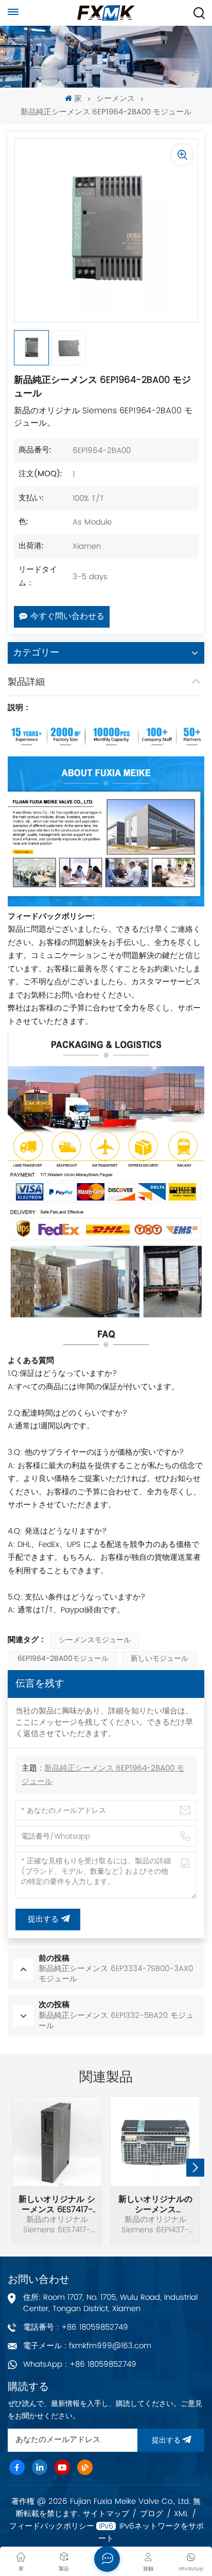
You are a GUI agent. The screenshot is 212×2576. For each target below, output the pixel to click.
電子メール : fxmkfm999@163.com (87, 2346)
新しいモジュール (160, 1659)
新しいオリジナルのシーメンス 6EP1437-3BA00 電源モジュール (155, 2204)
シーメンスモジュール (95, 1640)
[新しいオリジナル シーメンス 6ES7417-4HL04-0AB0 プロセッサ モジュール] (57, 2141)
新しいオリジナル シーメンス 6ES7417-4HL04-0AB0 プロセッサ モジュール (57, 2204)
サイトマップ (106, 2514)
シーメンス (116, 99)
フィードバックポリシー (52, 2527)
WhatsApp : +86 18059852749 (80, 2364)
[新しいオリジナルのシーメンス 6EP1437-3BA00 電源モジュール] (155, 2141)
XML (181, 2514)
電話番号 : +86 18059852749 (76, 2327)
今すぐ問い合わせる (67, 617)
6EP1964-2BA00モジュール (63, 1659)
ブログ (152, 2514)
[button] (195, 2168)
